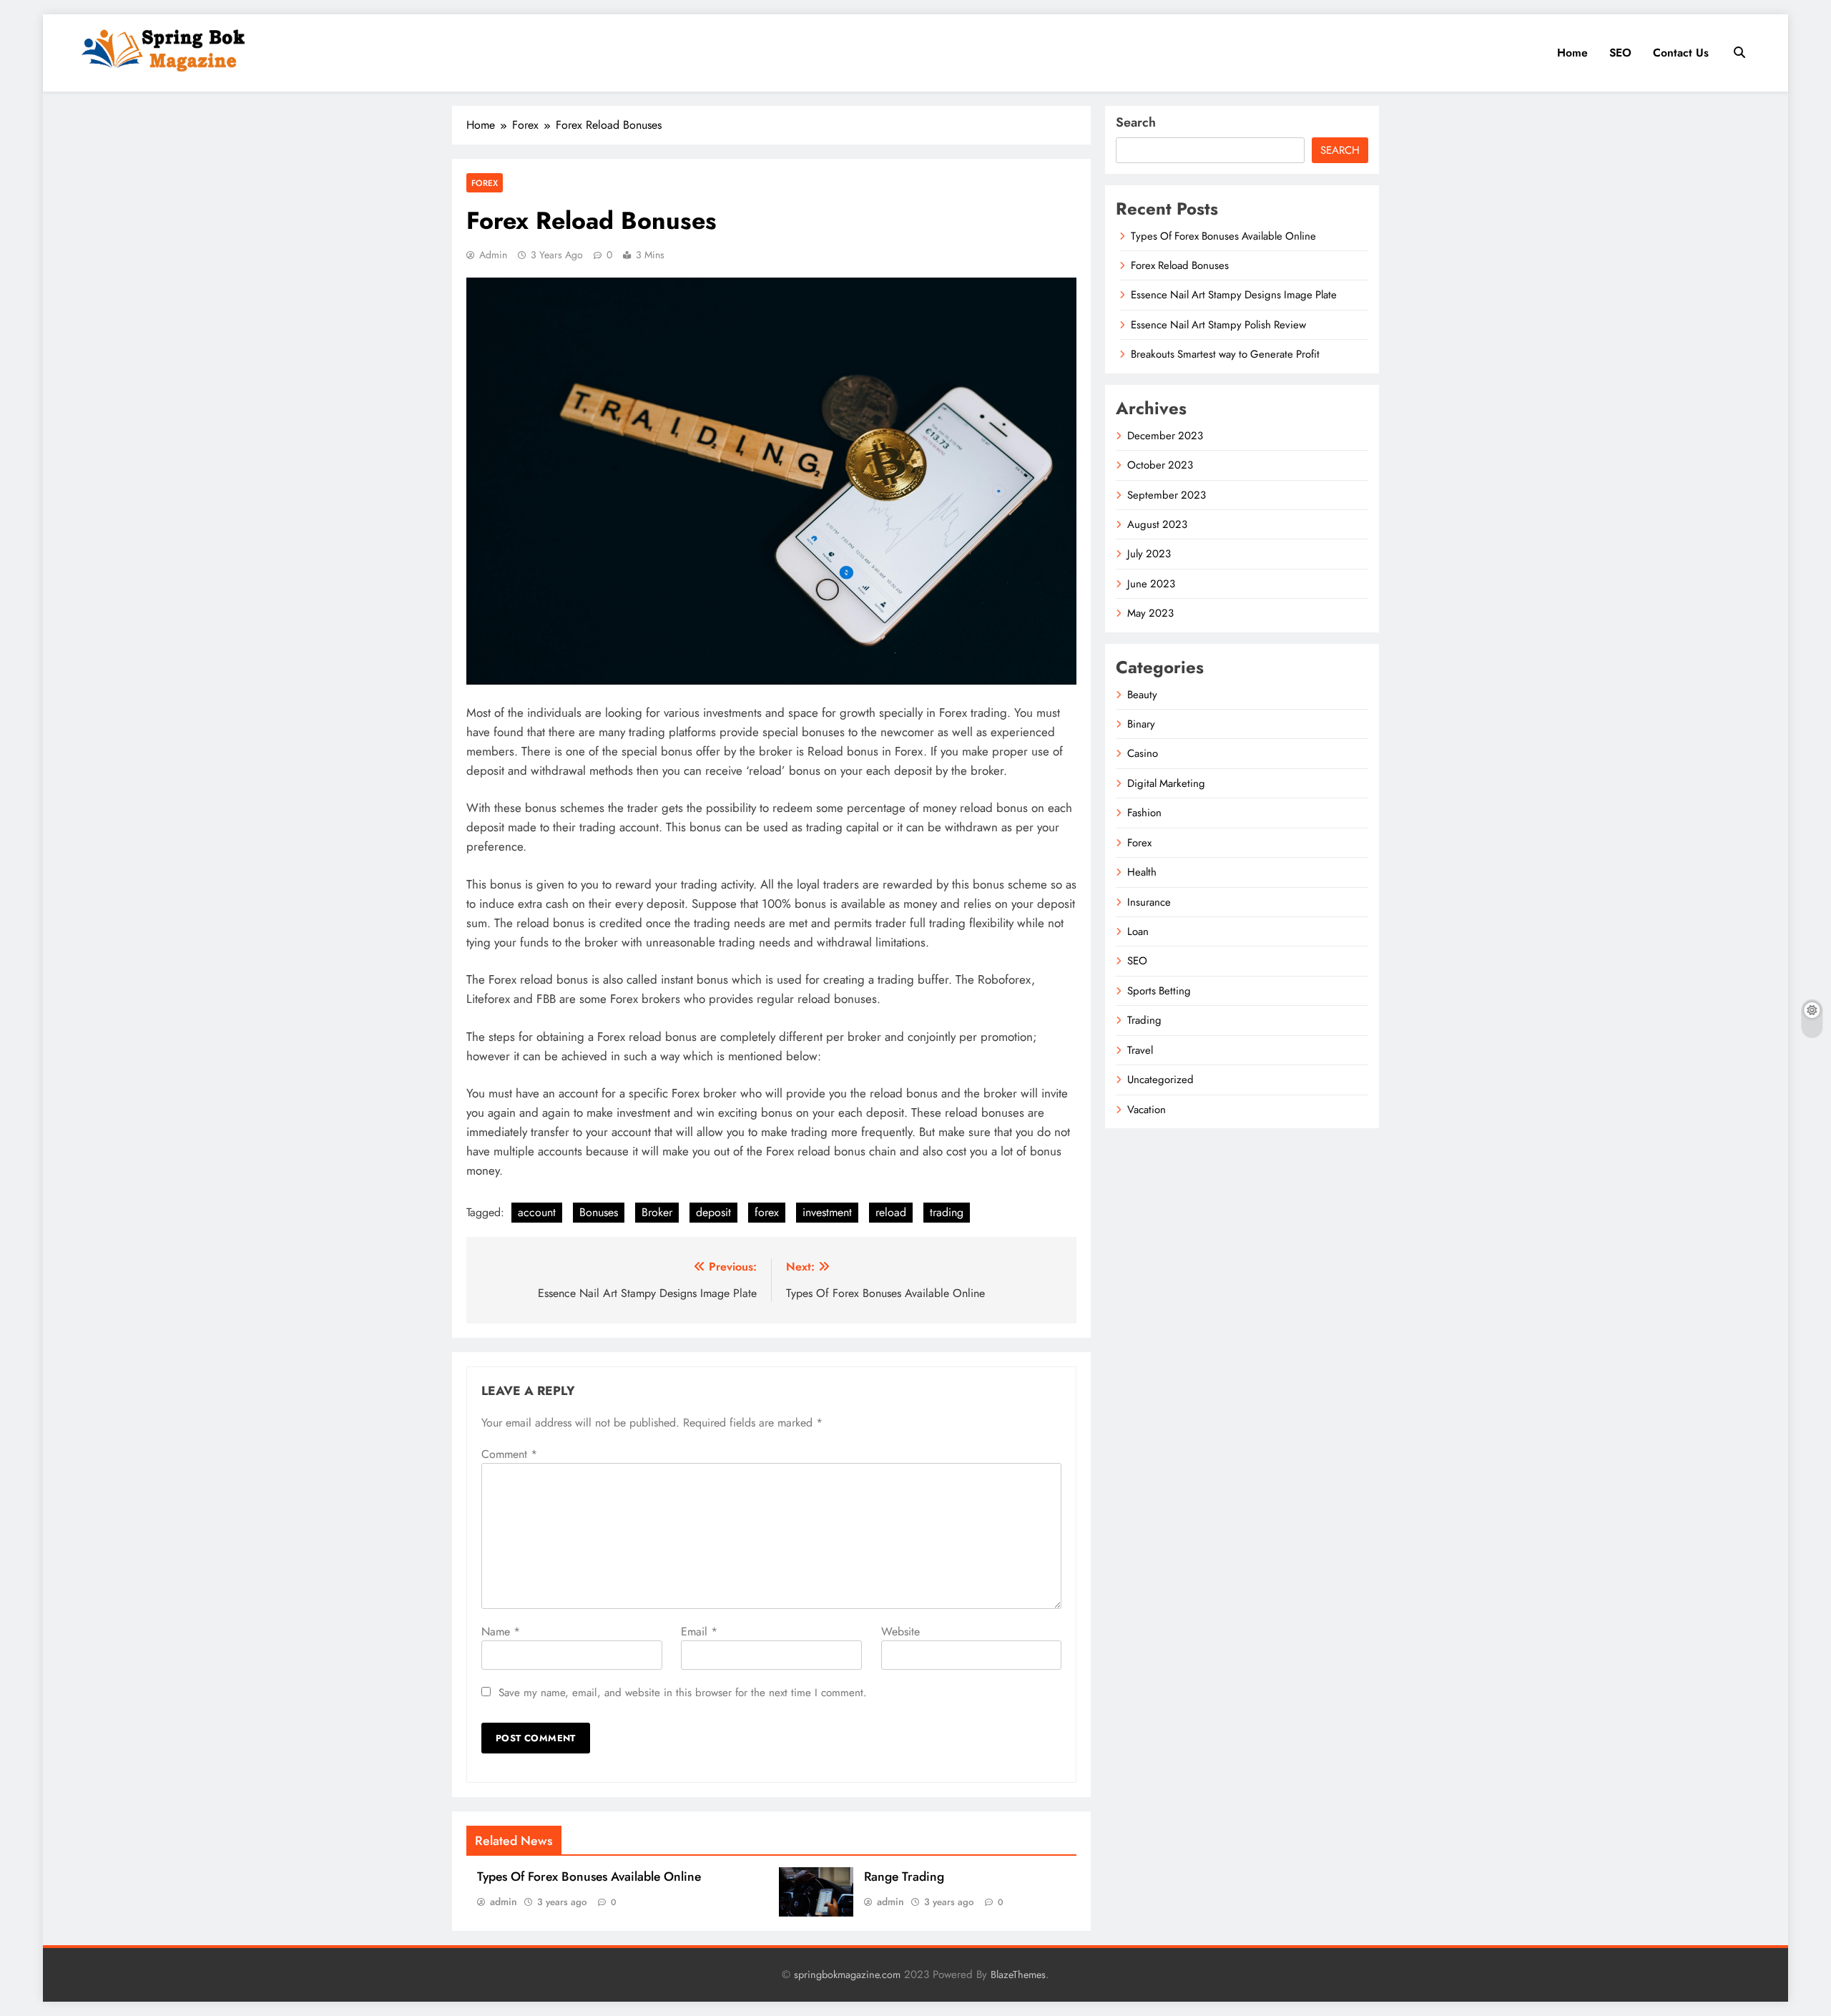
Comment (509, 1454)
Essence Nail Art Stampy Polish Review (1218, 325)
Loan (1138, 931)
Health (1142, 872)
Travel (1140, 1050)
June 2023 (1151, 584)
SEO (1620, 53)
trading (947, 1212)
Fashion (1144, 813)
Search (1136, 122)
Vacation (1147, 1110)
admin (493, 255)
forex (767, 1212)
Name (501, 1631)
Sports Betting (1159, 991)
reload (891, 1212)
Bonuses (599, 1212)
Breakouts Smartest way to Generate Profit (1225, 354)
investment (827, 1212)
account (537, 1212)
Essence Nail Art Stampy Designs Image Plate (1234, 295)
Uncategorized (1160, 1080)
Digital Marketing (1166, 783)
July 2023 (1149, 554)
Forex (485, 183)
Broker (657, 1212)
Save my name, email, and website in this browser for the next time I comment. (683, 1693)
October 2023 (1160, 465)
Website (900, 1631)
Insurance (1149, 902)
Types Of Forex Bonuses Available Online (589, 1876)
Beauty (1142, 695)
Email (699, 1631)
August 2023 (1157, 524)
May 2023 (1150, 613)
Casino (1143, 753)
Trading (1144, 1020)
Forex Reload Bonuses (1180, 265)
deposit (713, 1212)
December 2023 (1165, 436)
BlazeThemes (1018, 1975)
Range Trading (904, 1876)
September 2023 (1167, 495)
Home (1572, 53)
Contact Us (1681, 53)
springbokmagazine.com (847, 1975)
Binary (1141, 724)
